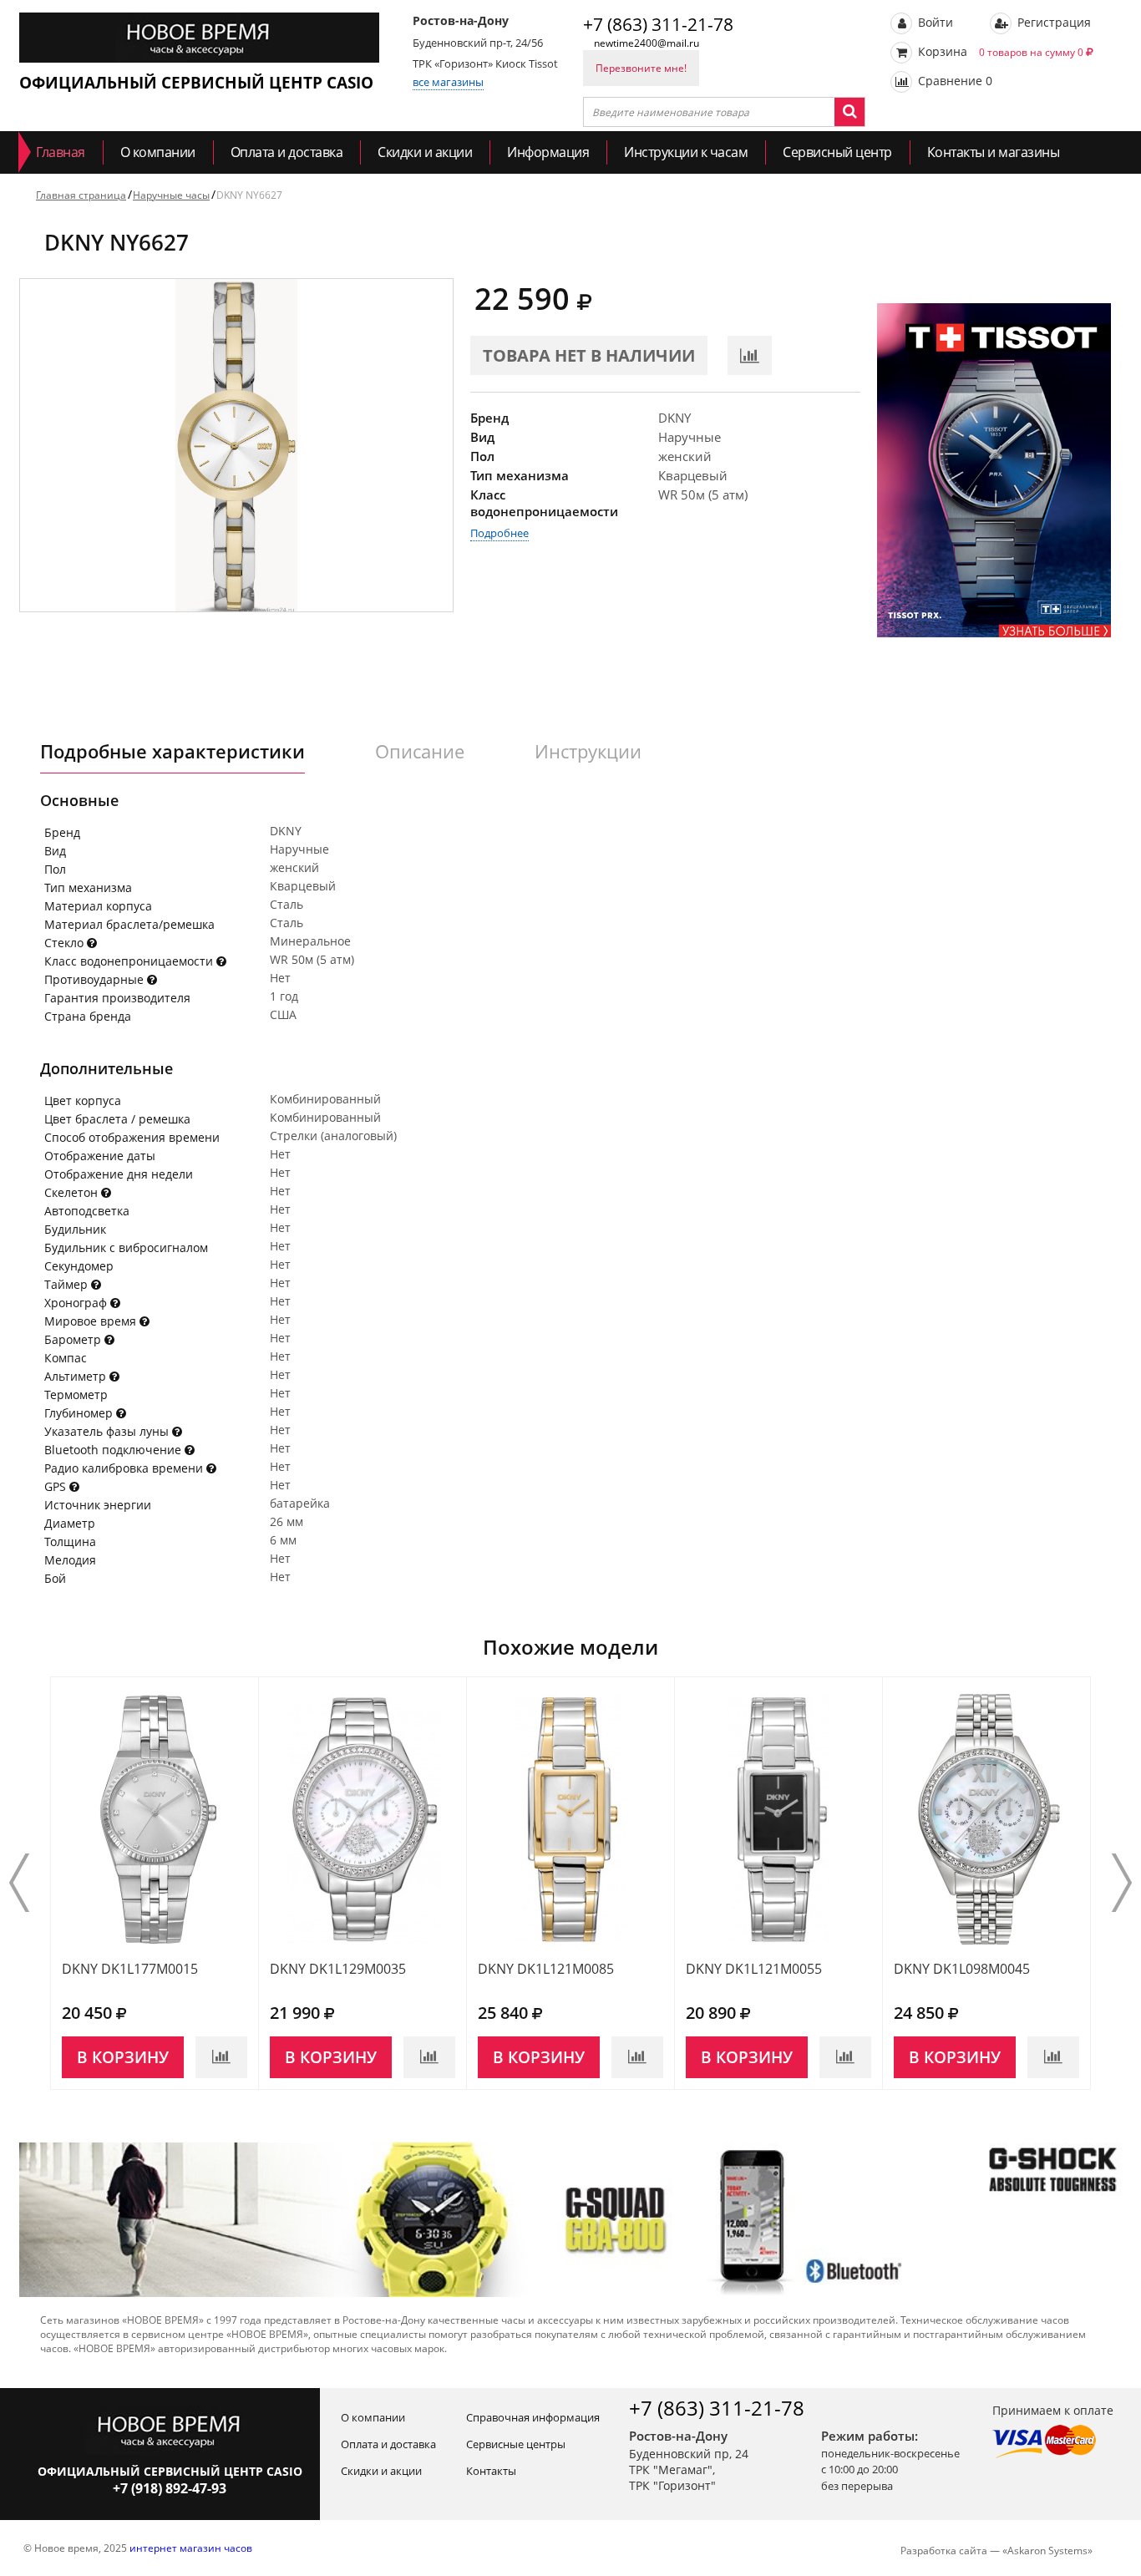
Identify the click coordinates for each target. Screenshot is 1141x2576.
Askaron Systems (1047, 2551)
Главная (61, 152)
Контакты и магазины (994, 152)
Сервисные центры (516, 2444)
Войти (934, 22)
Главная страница (81, 195)
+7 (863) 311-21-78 (658, 24)
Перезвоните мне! (641, 68)
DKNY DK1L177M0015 (130, 1969)
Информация (548, 152)
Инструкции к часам (686, 152)
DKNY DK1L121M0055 (754, 1969)
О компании (158, 152)
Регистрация (1052, 22)
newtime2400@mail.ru (647, 43)
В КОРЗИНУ (123, 2057)
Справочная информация (533, 2417)
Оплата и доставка (287, 152)
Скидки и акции (425, 152)
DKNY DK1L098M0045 (962, 1969)
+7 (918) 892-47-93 (170, 2488)
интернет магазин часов (191, 2548)
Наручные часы (171, 195)
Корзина (999, 51)
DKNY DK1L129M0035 (338, 1969)
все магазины (448, 82)
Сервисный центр (837, 152)
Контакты (491, 2471)
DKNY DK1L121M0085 (546, 1969)
